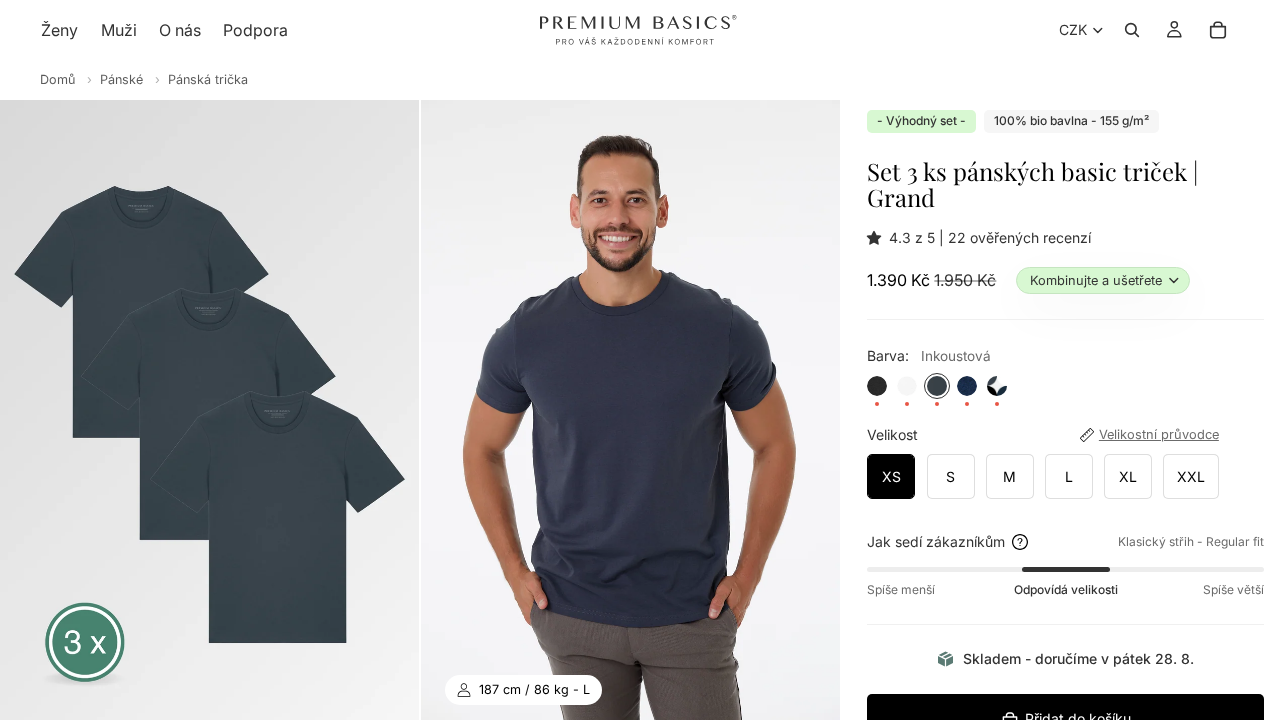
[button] (878, 237)
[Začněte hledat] (1132, 30)
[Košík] (1218, 30)
